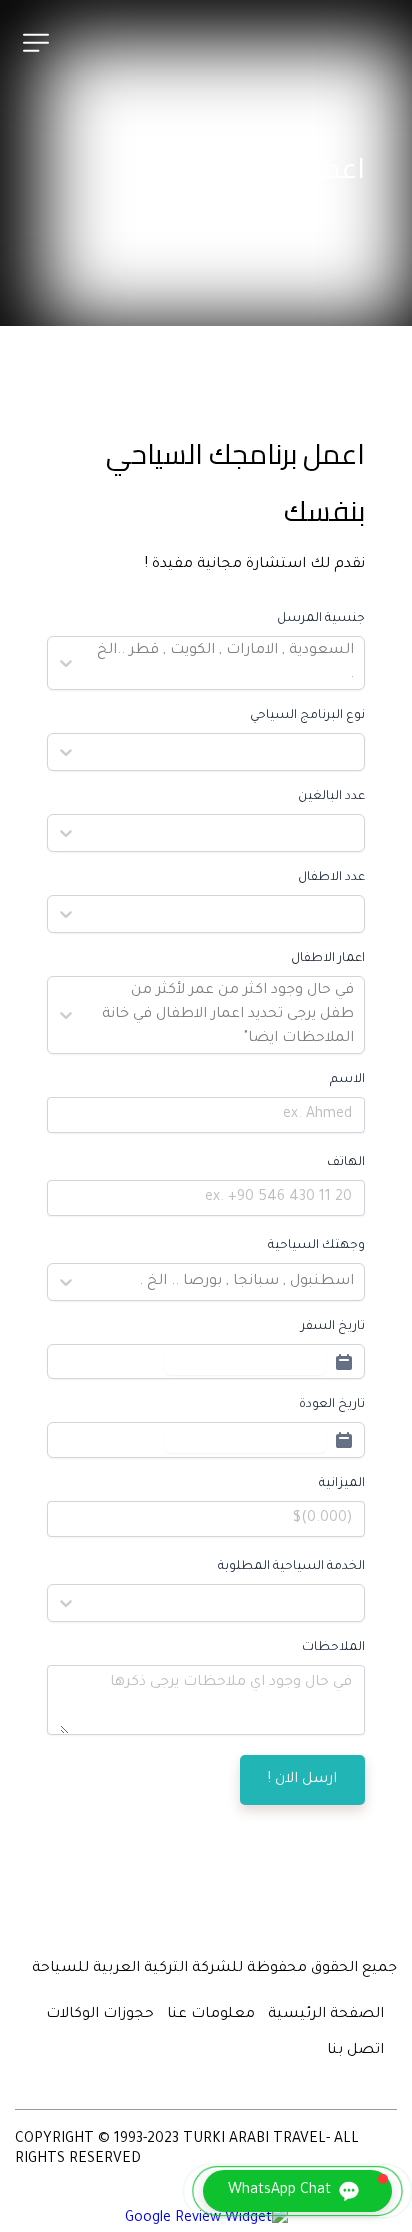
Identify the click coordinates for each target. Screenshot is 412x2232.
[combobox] (352, 663)
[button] (297, 2191)
